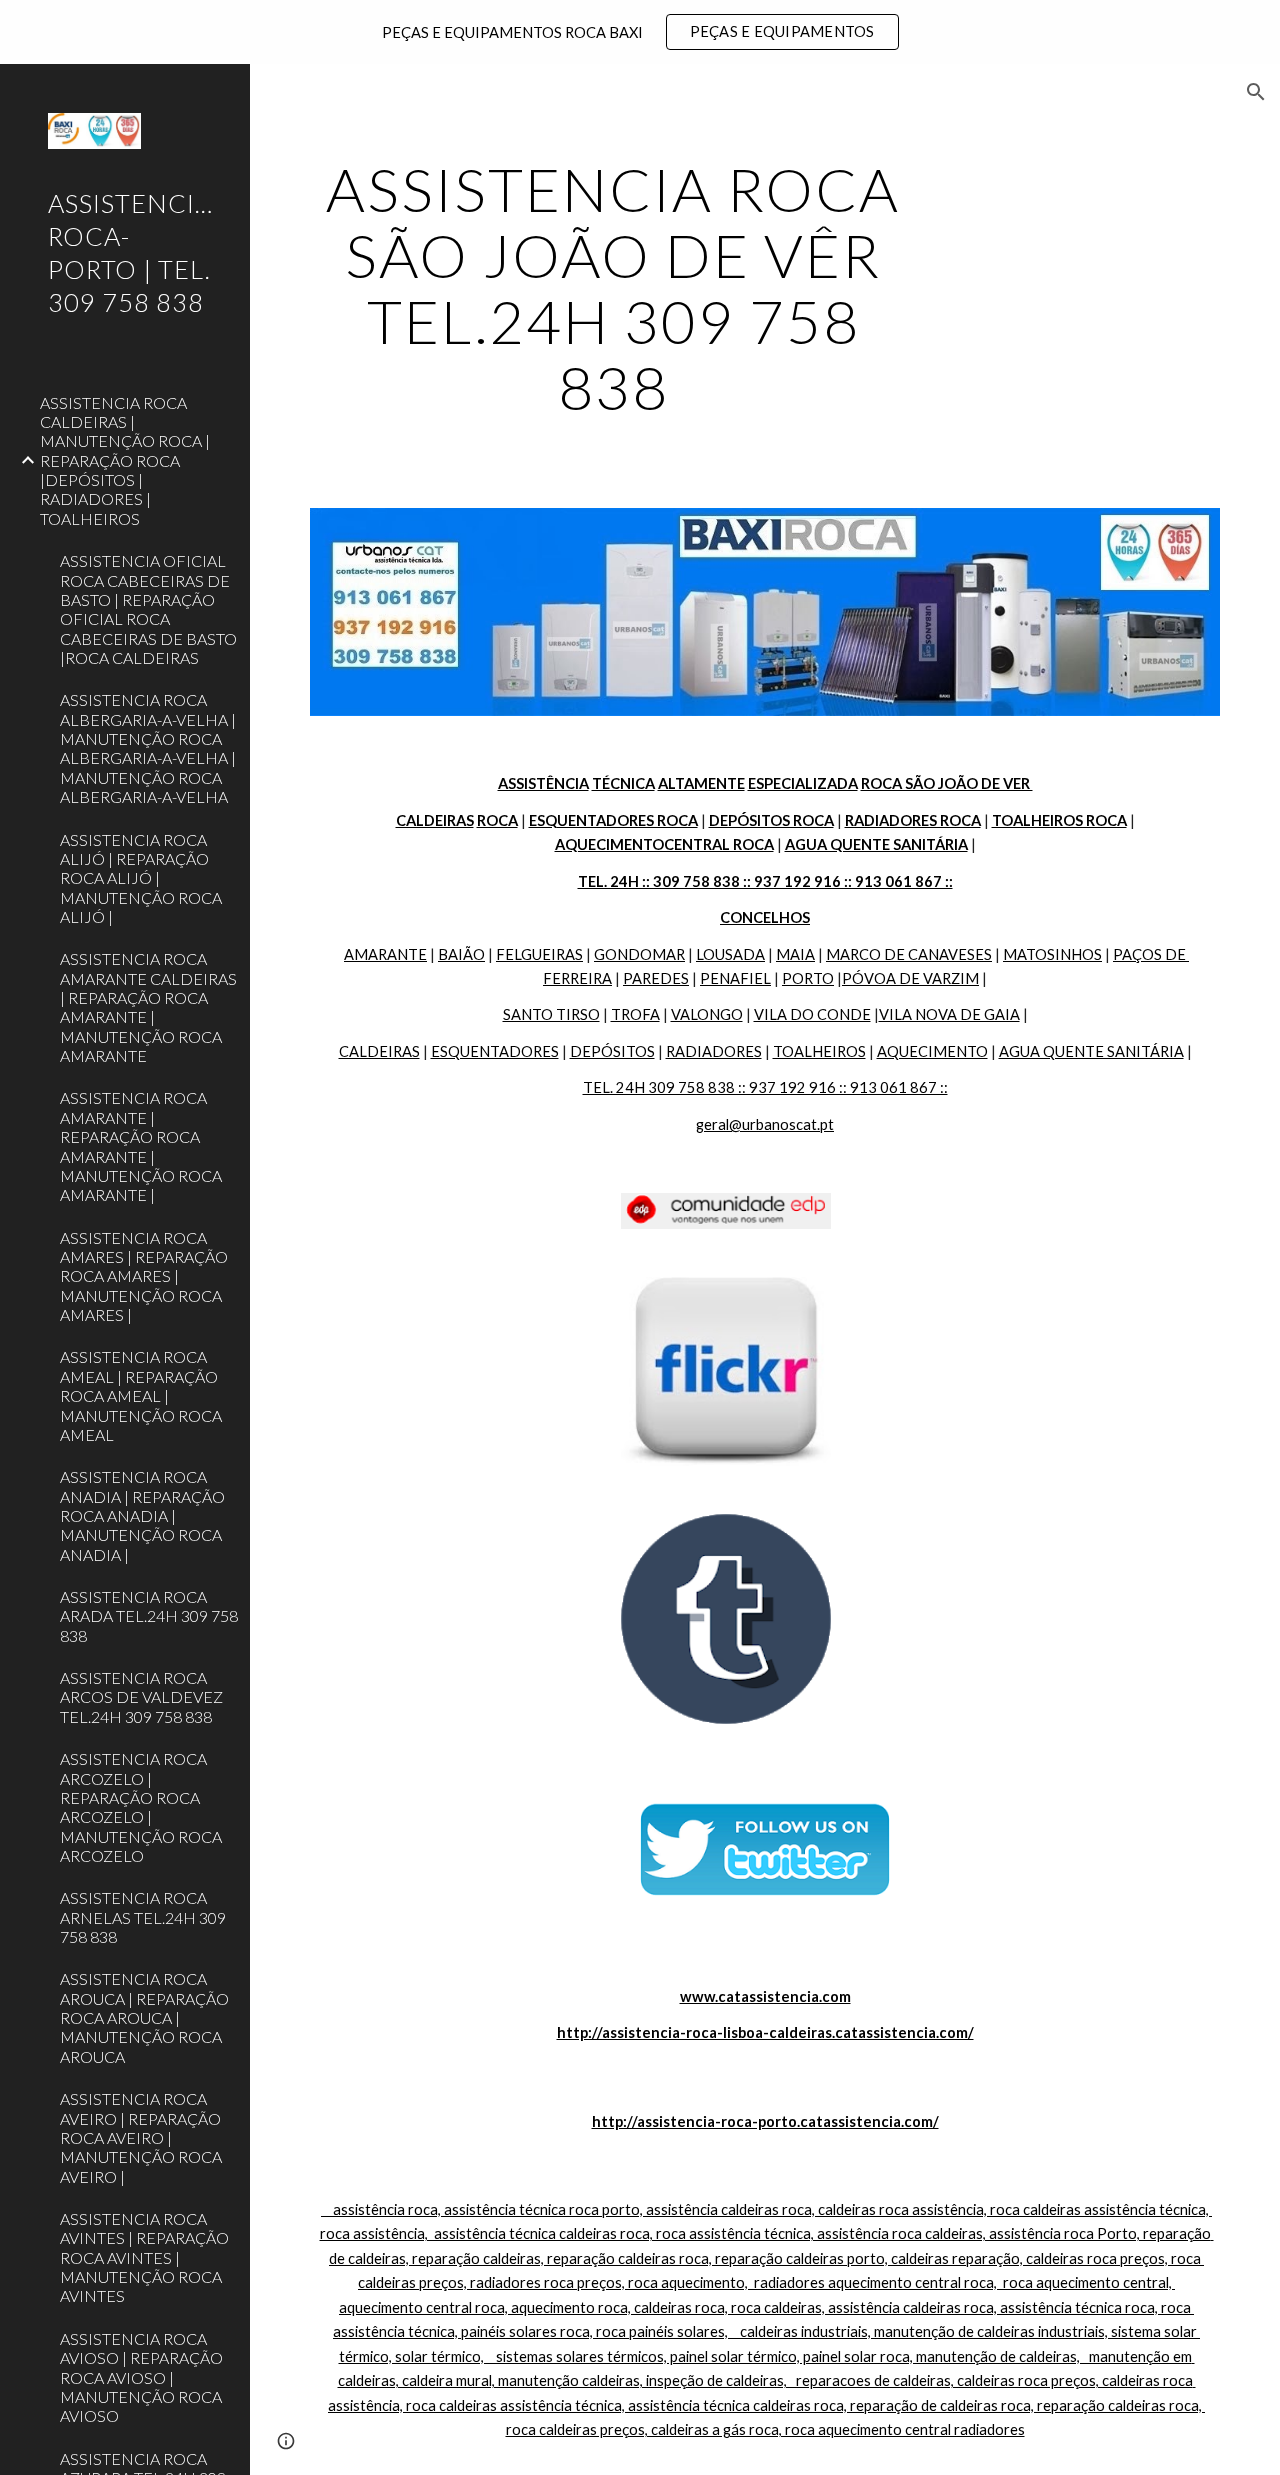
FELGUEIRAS (539, 954)
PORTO (808, 978)
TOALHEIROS (819, 1051)
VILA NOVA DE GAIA (949, 1014)
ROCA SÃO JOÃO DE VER (947, 783)
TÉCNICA (623, 783)
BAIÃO (461, 954)
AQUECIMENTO (932, 1051)
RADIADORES (714, 1051)
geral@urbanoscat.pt (765, 1124)
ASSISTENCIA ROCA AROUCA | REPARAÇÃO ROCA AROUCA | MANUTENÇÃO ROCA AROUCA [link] (144, 2017)
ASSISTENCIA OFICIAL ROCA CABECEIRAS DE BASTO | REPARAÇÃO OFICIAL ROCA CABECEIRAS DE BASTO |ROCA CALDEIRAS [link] (148, 609)
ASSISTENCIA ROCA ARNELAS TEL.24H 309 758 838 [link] (143, 1917)
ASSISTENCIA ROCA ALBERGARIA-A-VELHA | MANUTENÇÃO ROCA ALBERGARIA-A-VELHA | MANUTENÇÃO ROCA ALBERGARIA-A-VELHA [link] (148, 748)
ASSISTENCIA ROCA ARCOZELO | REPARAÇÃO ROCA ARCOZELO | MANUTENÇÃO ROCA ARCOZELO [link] (141, 1807)
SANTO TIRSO (551, 1014)
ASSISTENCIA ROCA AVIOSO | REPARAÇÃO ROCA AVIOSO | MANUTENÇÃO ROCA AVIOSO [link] (141, 2377)
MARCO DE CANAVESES (909, 954)
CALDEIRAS (379, 1051)
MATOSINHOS (1052, 954)
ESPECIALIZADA (803, 783)
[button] (1256, 92)
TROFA (635, 1014)
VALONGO (707, 1014)
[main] (613, 288)
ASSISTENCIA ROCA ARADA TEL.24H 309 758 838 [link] (149, 1616)
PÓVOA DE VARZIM (910, 978)
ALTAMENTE (701, 783)
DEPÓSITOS (612, 1051)
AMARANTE (385, 954)
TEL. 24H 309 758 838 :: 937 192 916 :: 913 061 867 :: (765, 1087)
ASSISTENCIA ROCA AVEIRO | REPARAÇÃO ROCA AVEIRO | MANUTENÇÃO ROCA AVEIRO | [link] (141, 2137)
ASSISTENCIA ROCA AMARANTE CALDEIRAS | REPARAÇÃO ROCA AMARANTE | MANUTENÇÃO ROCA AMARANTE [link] (148, 1007)
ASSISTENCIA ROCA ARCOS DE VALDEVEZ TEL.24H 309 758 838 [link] (141, 1697)
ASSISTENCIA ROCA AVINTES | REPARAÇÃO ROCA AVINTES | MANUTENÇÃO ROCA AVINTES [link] (144, 2257)
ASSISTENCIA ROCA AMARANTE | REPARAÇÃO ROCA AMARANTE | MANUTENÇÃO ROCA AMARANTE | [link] (141, 1146)
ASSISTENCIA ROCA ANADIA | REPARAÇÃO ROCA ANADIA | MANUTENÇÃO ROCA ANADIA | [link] (142, 1515)
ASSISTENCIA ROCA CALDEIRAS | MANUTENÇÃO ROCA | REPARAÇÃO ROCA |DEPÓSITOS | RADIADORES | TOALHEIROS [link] (125, 460)
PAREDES (656, 978)
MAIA (795, 954)
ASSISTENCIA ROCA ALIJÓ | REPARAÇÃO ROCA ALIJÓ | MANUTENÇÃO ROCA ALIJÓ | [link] (141, 878)
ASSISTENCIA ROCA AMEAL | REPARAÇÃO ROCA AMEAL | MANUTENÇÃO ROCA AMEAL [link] (141, 1395)
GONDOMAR (639, 954)
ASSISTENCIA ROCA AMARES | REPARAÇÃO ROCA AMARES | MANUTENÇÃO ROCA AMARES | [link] (144, 1276)
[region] (640, 32)
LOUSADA (730, 954)
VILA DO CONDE (812, 1014)
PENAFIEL (735, 978)
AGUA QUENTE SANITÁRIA (1091, 1051)
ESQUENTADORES (495, 1051)
